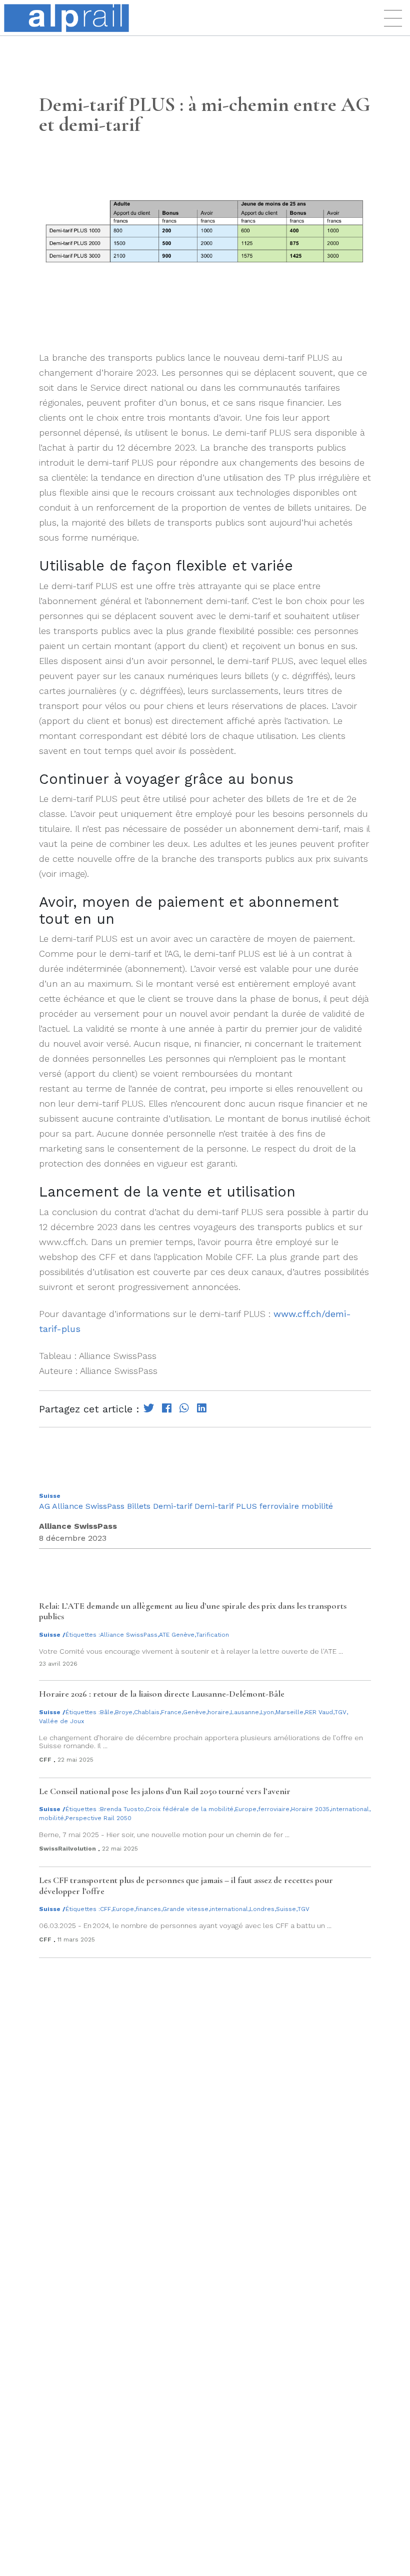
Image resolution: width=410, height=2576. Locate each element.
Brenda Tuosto (122, 1809)
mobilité (317, 1506)
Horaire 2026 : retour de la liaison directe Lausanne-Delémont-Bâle (162, 1694)
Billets (139, 1506)
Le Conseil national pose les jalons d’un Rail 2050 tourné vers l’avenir (165, 1791)
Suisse (50, 1496)
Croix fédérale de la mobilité (189, 1809)
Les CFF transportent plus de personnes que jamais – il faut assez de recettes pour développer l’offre (186, 1886)
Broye (124, 1712)
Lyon (267, 1712)
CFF (105, 1909)
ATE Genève (177, 1635)
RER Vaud (319, 1712)
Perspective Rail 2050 (98, 1818)
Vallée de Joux (61, 1721)
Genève (194, 1712)
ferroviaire (279, 1506)
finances (148, 1909)
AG (44, 1506)
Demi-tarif (172, 1506)
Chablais (147, 1712)
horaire (218, 1712)
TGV (340, 1712)
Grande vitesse (185, 1909)
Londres (262, 1909)
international (350, 1809)
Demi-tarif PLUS (226, 1506)
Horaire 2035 (310, 1809)
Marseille (289, 1712)
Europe (246, 1809)
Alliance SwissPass (88, 1506)
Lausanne (245, 1712)
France (171, 1712)
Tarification (212, 1635)
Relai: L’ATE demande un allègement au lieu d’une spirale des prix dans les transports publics (193, 1611)
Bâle (107, 1712)
